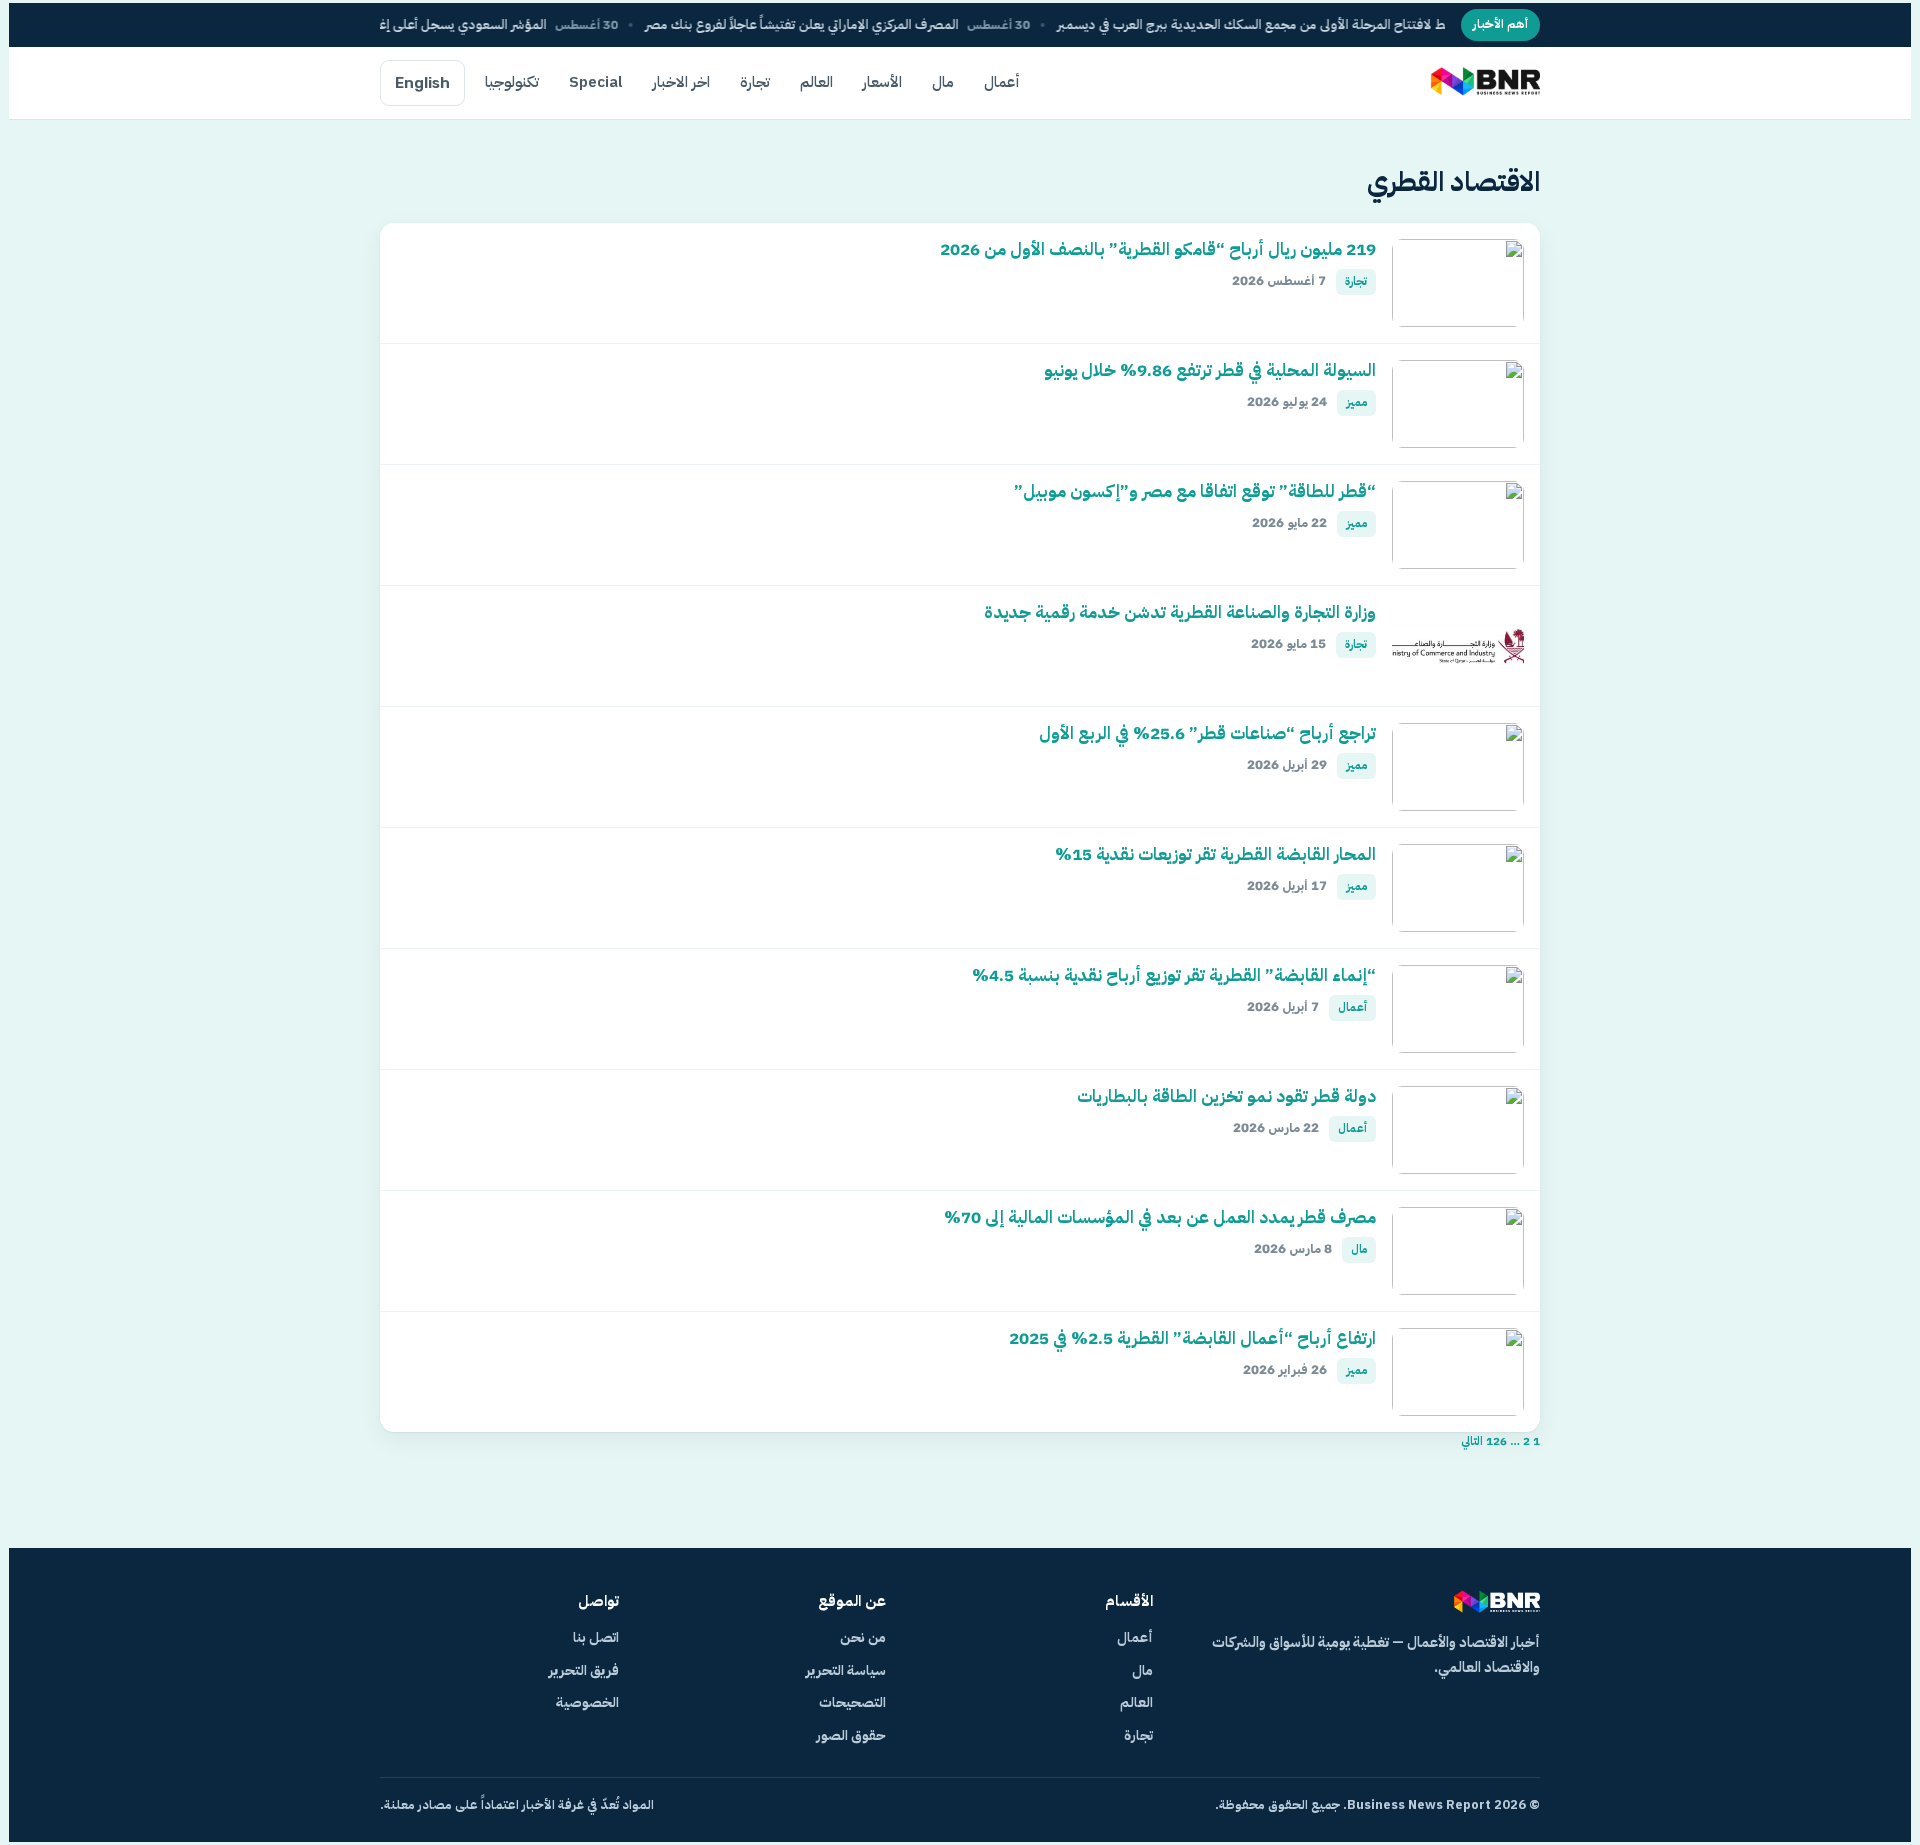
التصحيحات (852, 1702)
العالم (816, 82)
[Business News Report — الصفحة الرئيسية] (1483, 83)
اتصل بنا (596, 1637)
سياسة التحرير (846, 1670)
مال (943, 82)
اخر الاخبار (681, 82)
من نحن (863, 1637)
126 (1496, 1441)
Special (596, 82)
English (422, 83)
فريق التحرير (584, 1670)
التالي (1472, 1441)
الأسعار (882, 82)
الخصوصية (587, 1702)
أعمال (1002, 82)
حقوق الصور (851, 1735)
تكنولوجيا (512, 82)
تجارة (755, 82)
